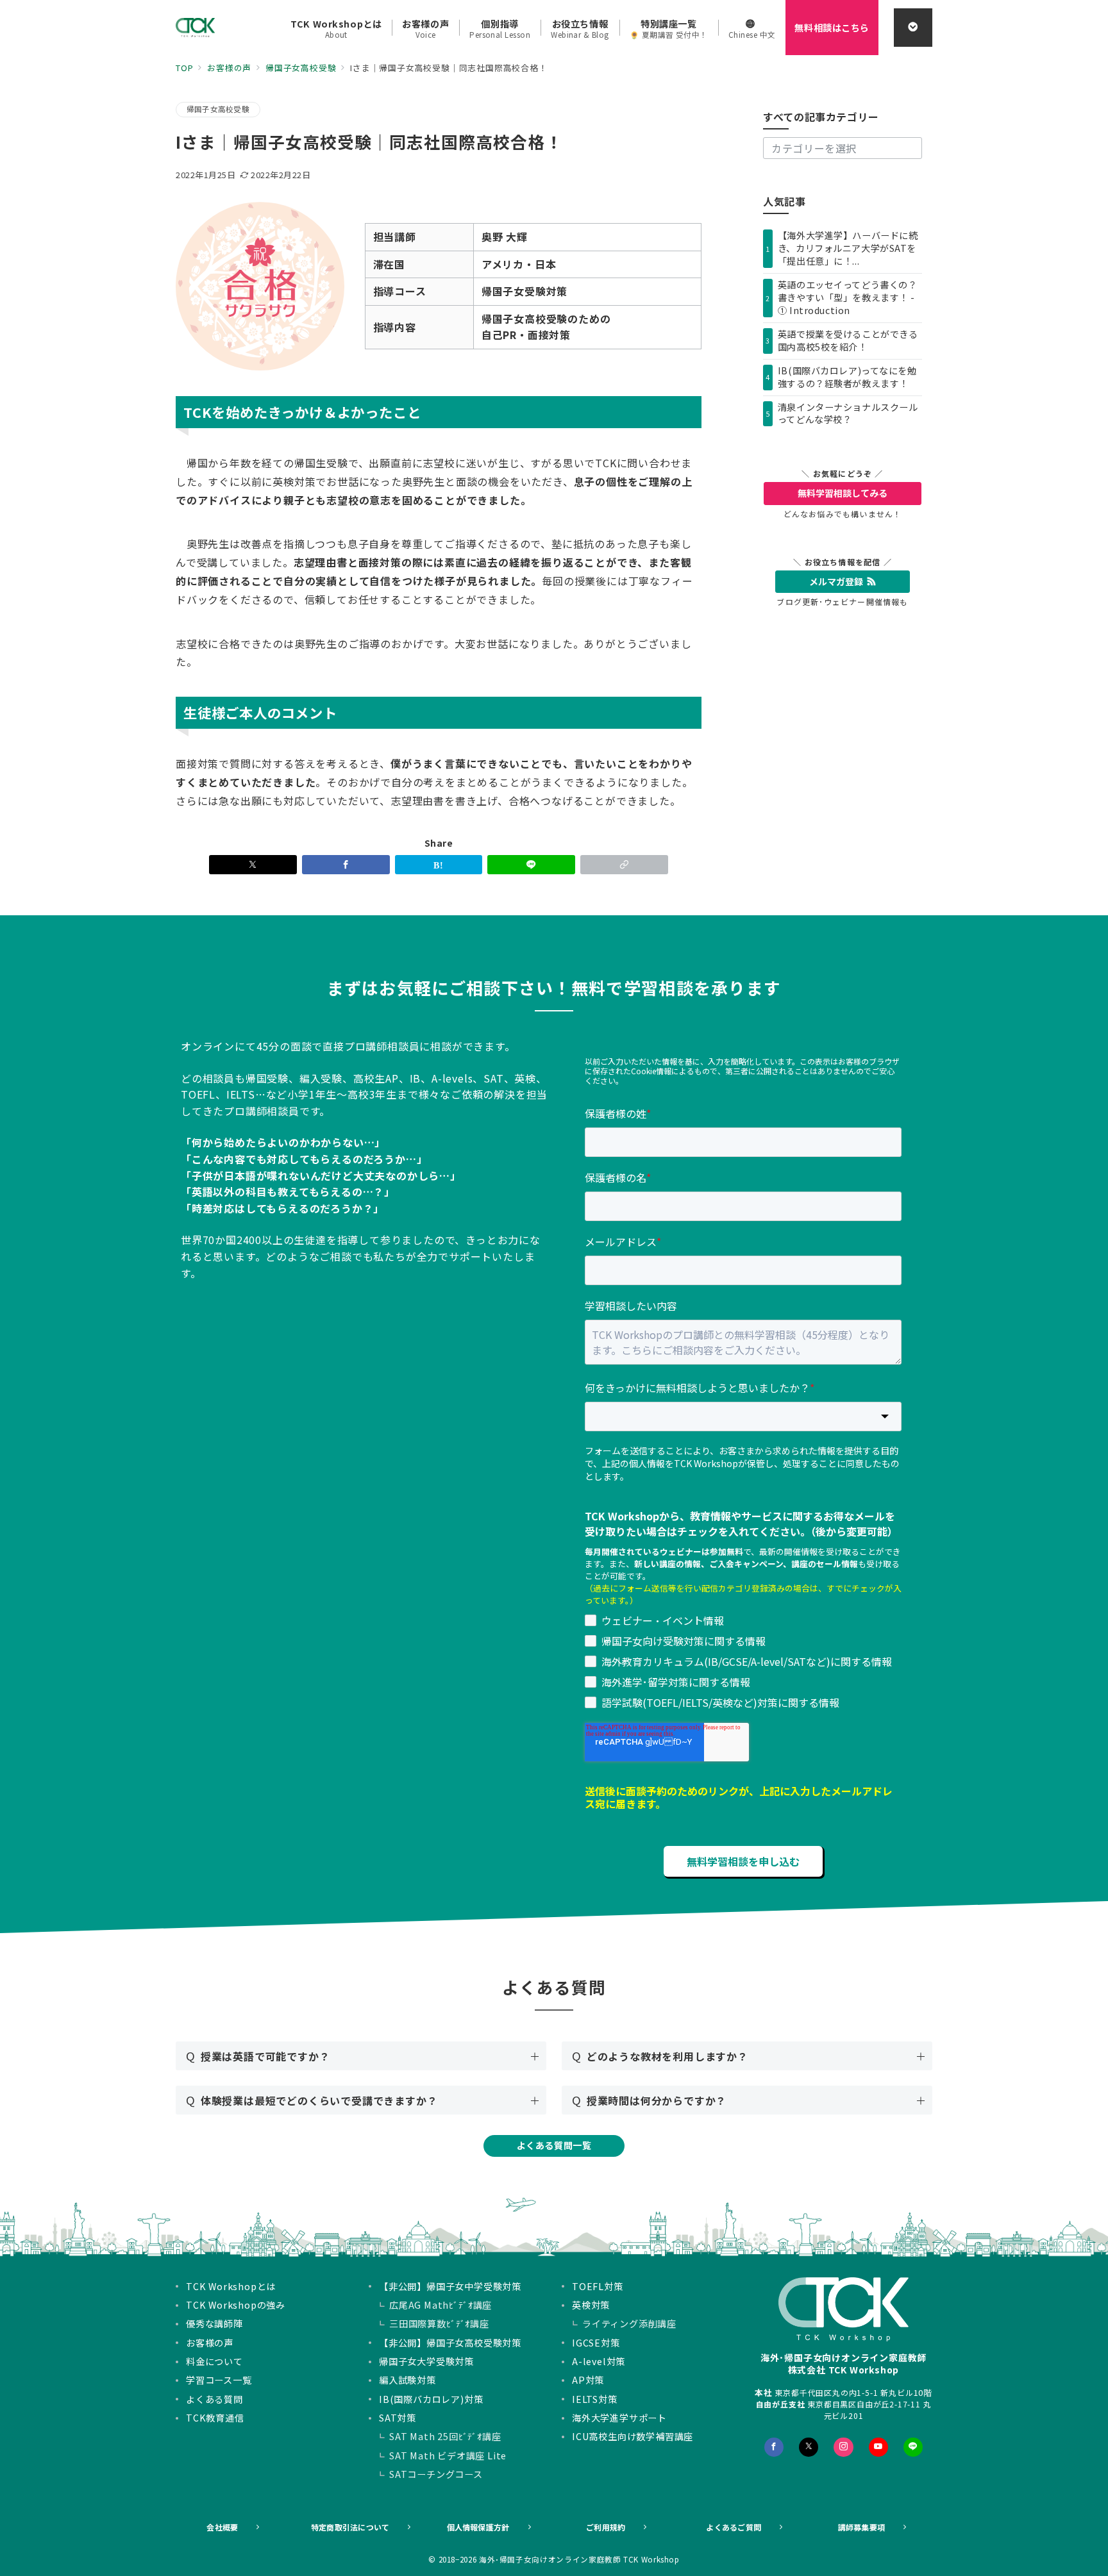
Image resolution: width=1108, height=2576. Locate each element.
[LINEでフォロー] (913, 2447)
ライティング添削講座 (629, 2323)
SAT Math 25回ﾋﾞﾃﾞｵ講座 (445, 2436)
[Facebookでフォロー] (774, 2447)
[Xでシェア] (253, 865)
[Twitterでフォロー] (809, 2447)
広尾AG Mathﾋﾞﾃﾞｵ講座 (441, 2305)
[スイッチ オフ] (913, 28)
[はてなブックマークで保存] (439, 865)
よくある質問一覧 (554, 2145)
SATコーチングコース (436, 2474)
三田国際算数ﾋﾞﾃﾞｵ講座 (439, 2323)
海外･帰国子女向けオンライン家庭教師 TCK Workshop (579, 2559)
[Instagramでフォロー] (843, 2447)
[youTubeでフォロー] (878, 2447)
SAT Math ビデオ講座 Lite (448, 2456)
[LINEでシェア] (531, 865)
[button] (624, 865)
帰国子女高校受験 (218, 109)
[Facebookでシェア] (346, 865)
